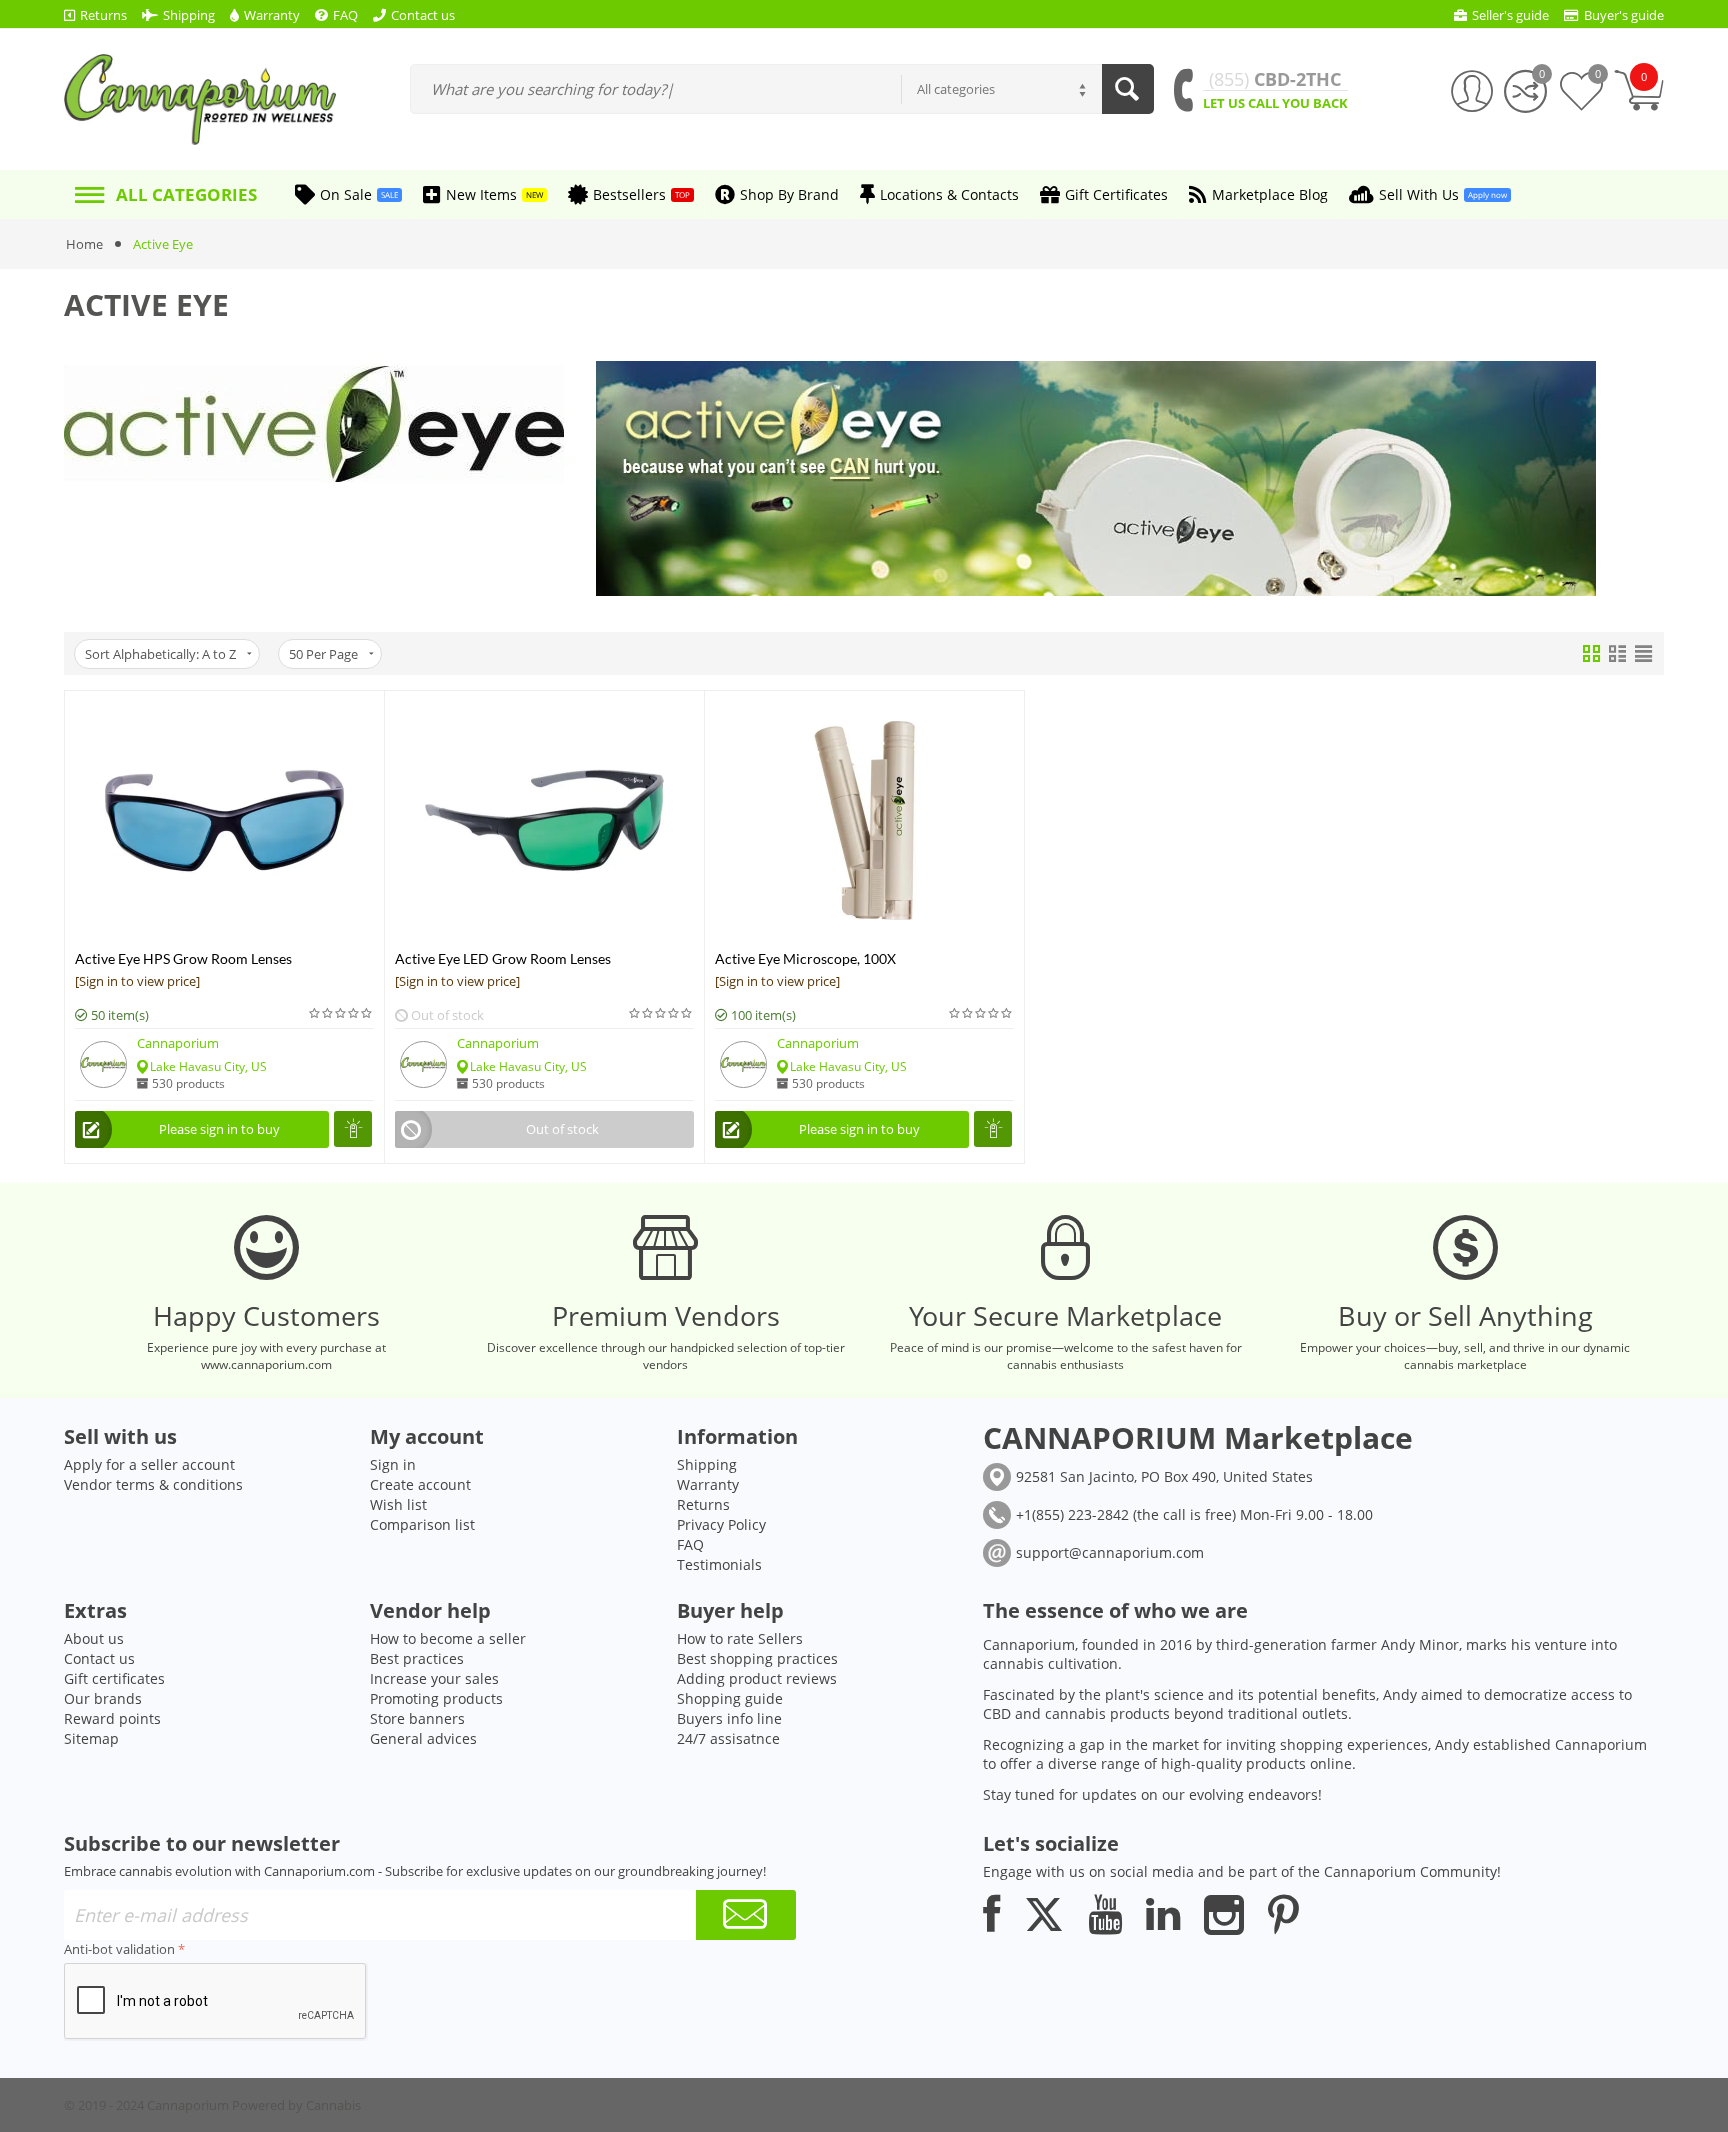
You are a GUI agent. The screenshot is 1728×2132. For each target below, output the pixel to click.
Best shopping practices (757, 1658)
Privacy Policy (721, 1524)
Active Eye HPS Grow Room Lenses (183, 958)
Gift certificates (114, 1678)
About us (94, 1638)
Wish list (398, 1504)
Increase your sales (434, 1678)
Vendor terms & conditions (153, 1484)
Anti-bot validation (119, 1949)
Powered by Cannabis (296, 2105)
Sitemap (91, 1738)
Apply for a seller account (149, 1464)
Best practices (417, 1658)
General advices (423, 1738)
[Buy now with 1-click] (353, 1129)
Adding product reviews (757, 1678)
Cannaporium (178, 1043)
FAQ (690, 1544)
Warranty (708, 1484)
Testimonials (719, 1564)
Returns (703, 1504)
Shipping (707, 1464)
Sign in (393, 1464)
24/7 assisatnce (728, 1738)
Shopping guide (730, 1698)
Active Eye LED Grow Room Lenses (503, 958)
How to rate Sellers (740, 1638)
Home (84, 244)
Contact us (99, 1658)
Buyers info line (729, 1718)
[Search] (1128, 89)
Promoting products (436, 1698)
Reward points (112, 1718)
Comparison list (422, 1524)
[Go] (746, 1915)
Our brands (103, 1698)
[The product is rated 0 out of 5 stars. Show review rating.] (341, 1013)
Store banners (417, 1718)
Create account (420, 1484)
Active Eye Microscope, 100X (805, 958)
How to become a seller (448, 1638)
